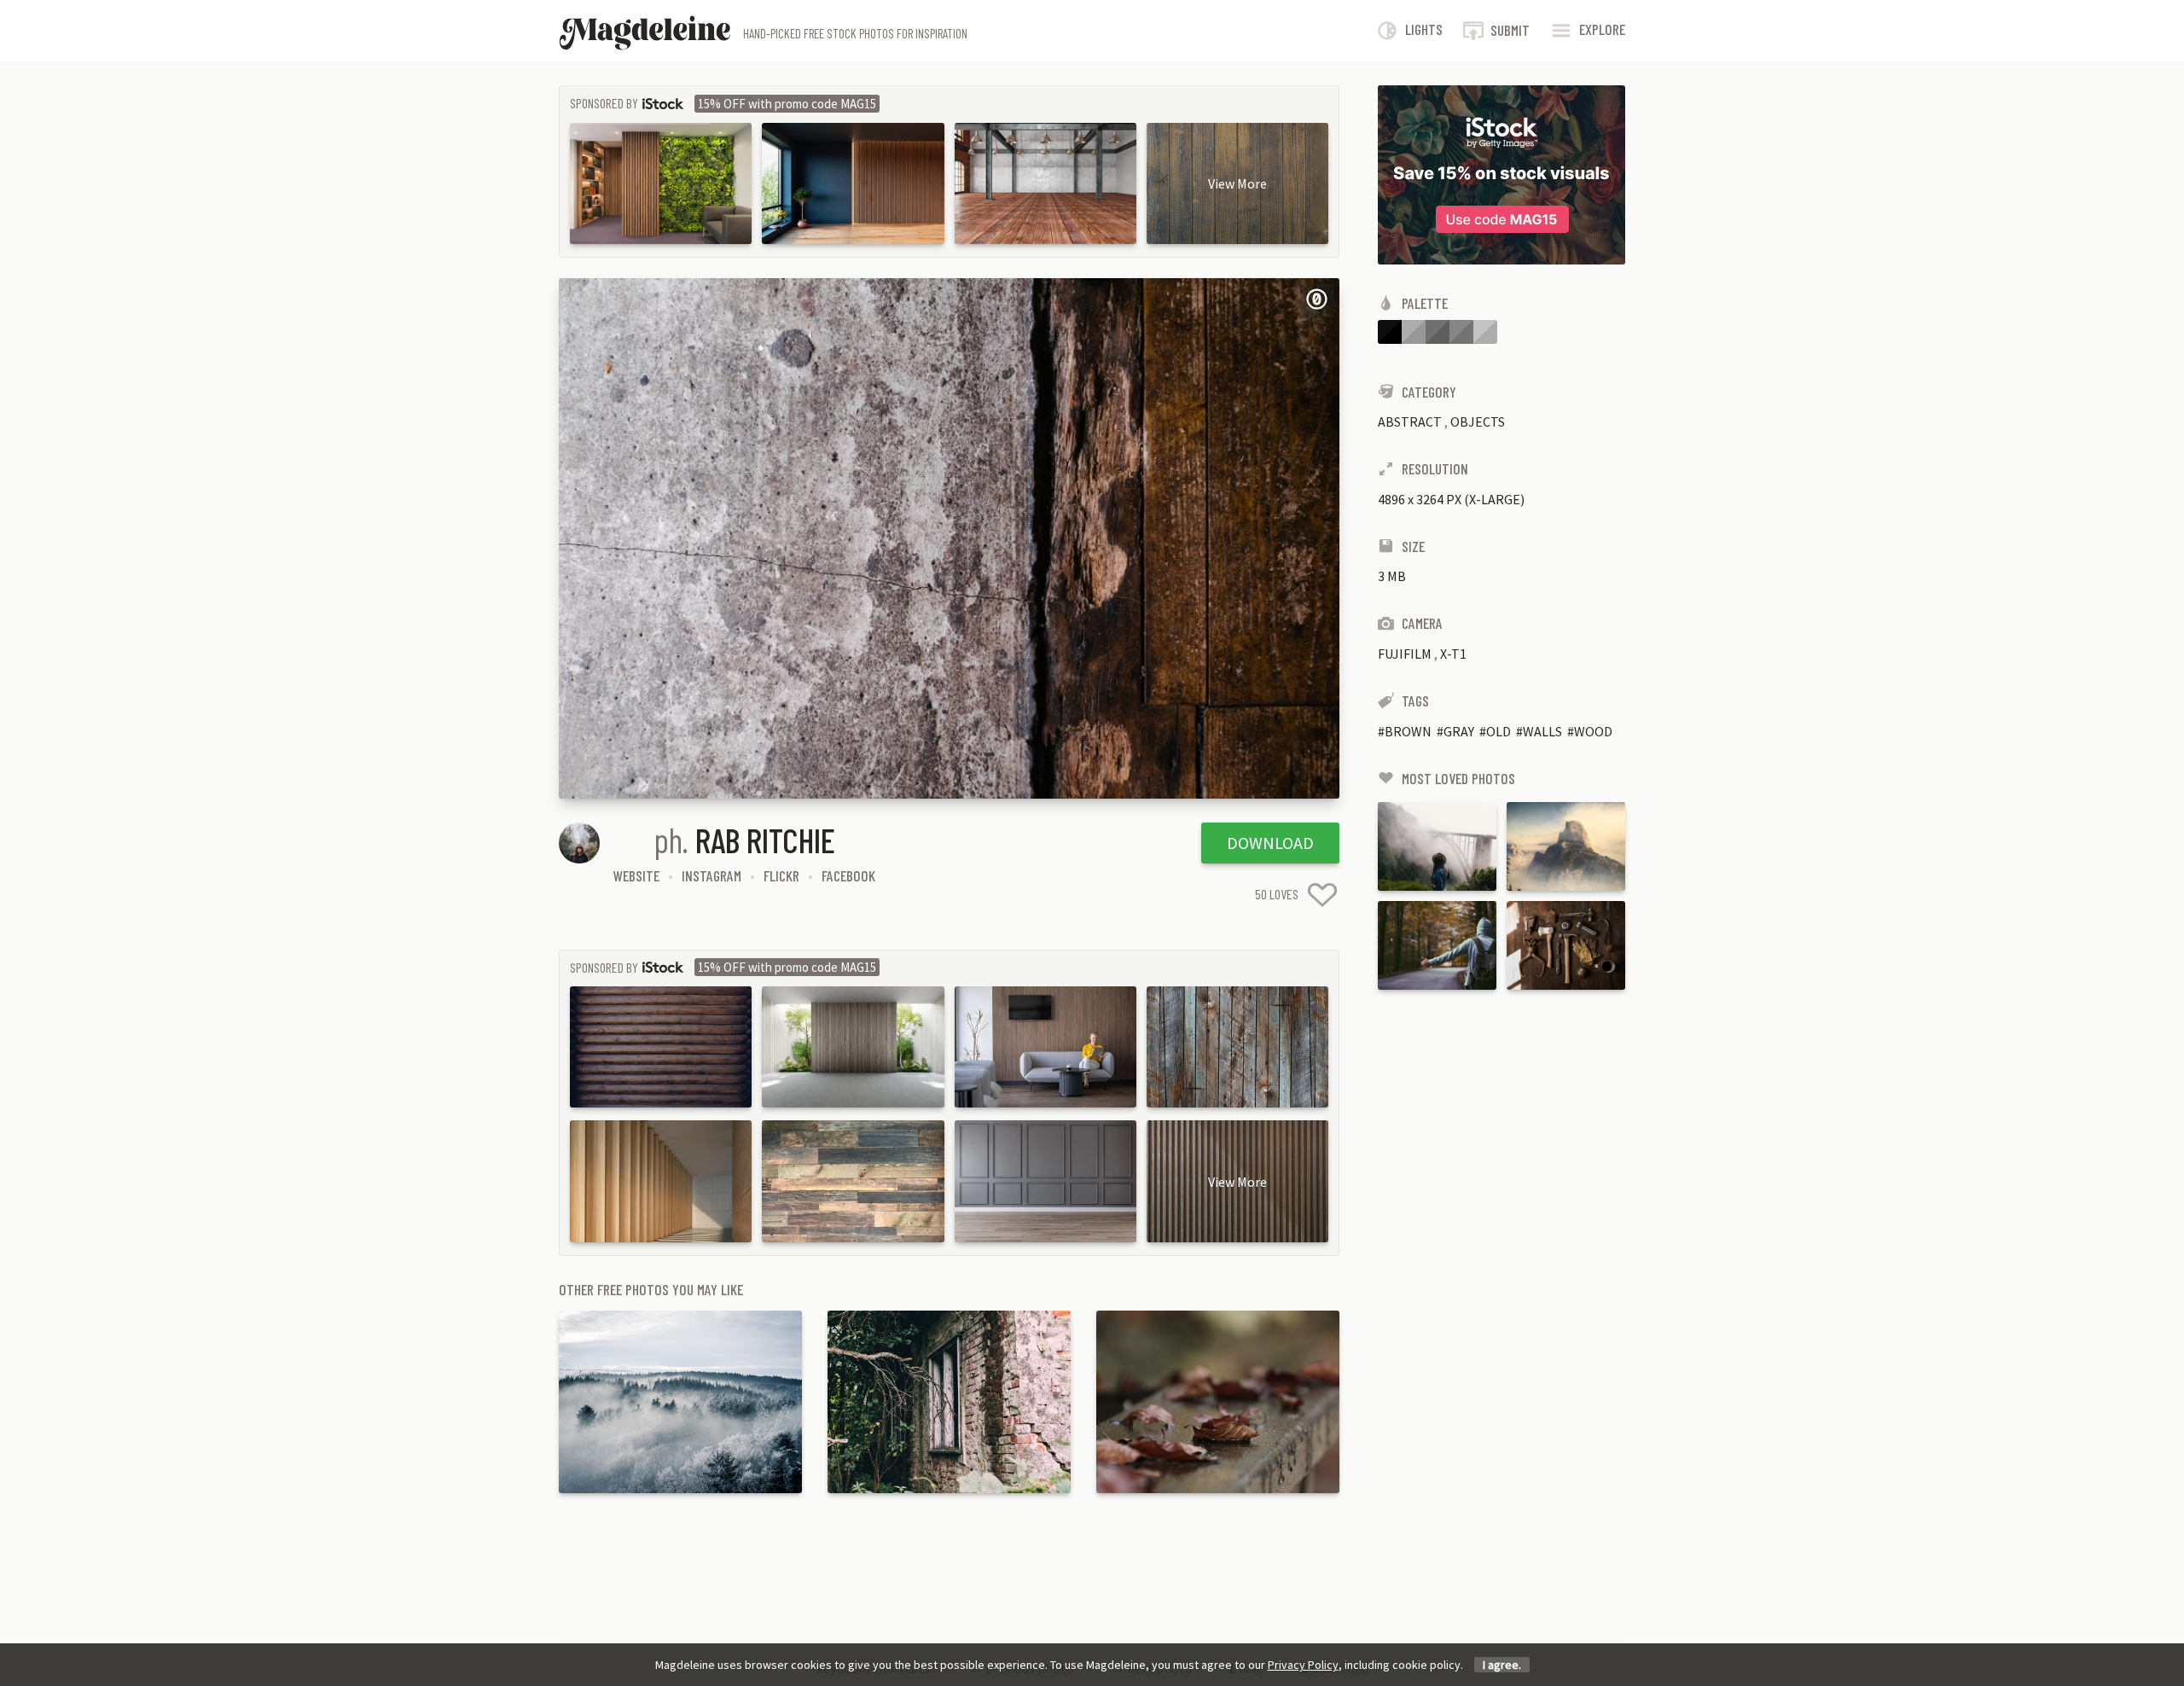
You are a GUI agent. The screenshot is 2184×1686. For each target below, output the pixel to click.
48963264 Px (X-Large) (1451, 499)
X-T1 (1453, 654)
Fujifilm (1405, 654)
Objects (1478, 421)
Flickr (781, 875)
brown (1408, 731)
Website (636, 875)
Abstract (1410, 421)
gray (1459, 731)
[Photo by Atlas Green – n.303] (1437, 945)
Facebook (848, 875)
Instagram (712, 875)
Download (1270, 843)
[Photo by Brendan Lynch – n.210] (1566, 846)
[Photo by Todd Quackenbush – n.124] (1566, 945)
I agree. (1502, 1665)
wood (1593, 731)
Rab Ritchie (765, 840)
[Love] (1322, 895)
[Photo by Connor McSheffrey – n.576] (1437, 846)
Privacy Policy (1303, 1665)
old (1499, 731)
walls (1542, 731)
